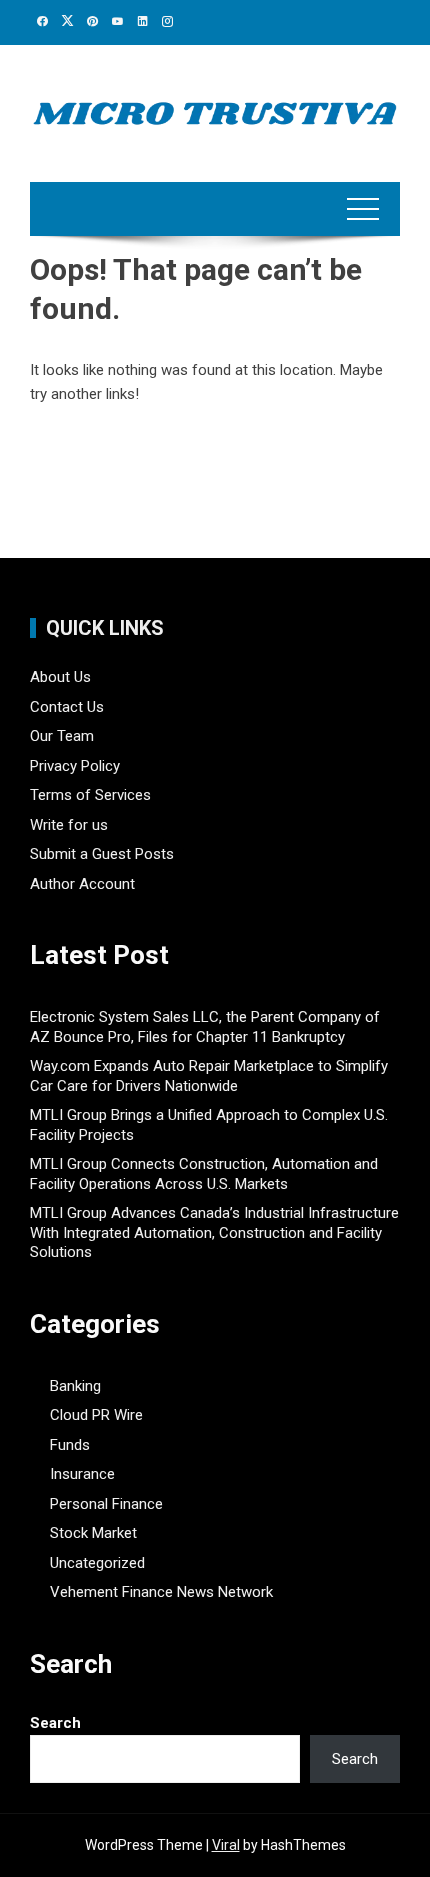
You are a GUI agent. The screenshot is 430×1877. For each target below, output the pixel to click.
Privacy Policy (75, 766)
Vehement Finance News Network (161, 1592)
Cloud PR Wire (96, 1415)
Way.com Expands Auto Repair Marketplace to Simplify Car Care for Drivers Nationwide (209, 1076)
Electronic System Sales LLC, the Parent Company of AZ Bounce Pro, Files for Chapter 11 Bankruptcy (205, 1027)
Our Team (62, 736)
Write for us (69, 825)
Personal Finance (106, 1504)
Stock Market (93, 1533)
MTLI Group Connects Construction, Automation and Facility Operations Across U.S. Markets (204, 1174)
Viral (226, 1845)
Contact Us (67, 707)
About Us (60, 677)
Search (55, 1723)
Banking (75, 1386)
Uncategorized (97, 1563)
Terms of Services (90, 795)
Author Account (82, 884)
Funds (70, 1445)
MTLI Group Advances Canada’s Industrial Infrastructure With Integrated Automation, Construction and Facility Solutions (214, 1232)
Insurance (82, 1474)
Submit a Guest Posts (102, 854)
